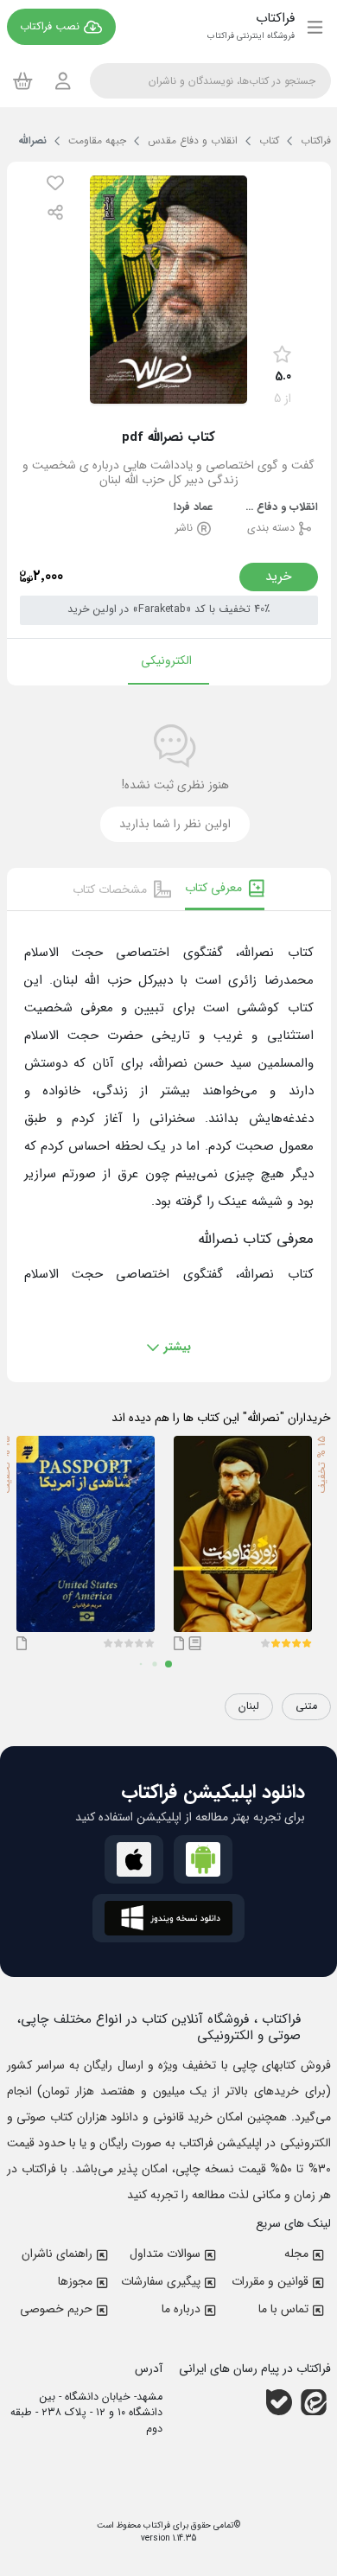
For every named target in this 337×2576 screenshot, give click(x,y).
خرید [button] (279, 577)
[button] (55, 183)
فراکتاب (156, 2525)
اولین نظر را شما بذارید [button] (175, 824)
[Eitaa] (314, 2401)
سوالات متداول (165, 2254)
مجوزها (75, 2281)
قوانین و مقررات (270, 2281)
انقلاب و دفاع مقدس (279, 508)
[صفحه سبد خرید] (23, 80)
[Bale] (279, 2401)
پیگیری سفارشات (161, 2281)
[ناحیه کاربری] (63, 81)
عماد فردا (193, 508)
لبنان (249, 1706)
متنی (306, 1706)
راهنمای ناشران (57, 2254)
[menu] (315, 27)
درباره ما (181, 2309)
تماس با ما (283, 2309)
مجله (296, 2254)
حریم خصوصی (56, 2309)
